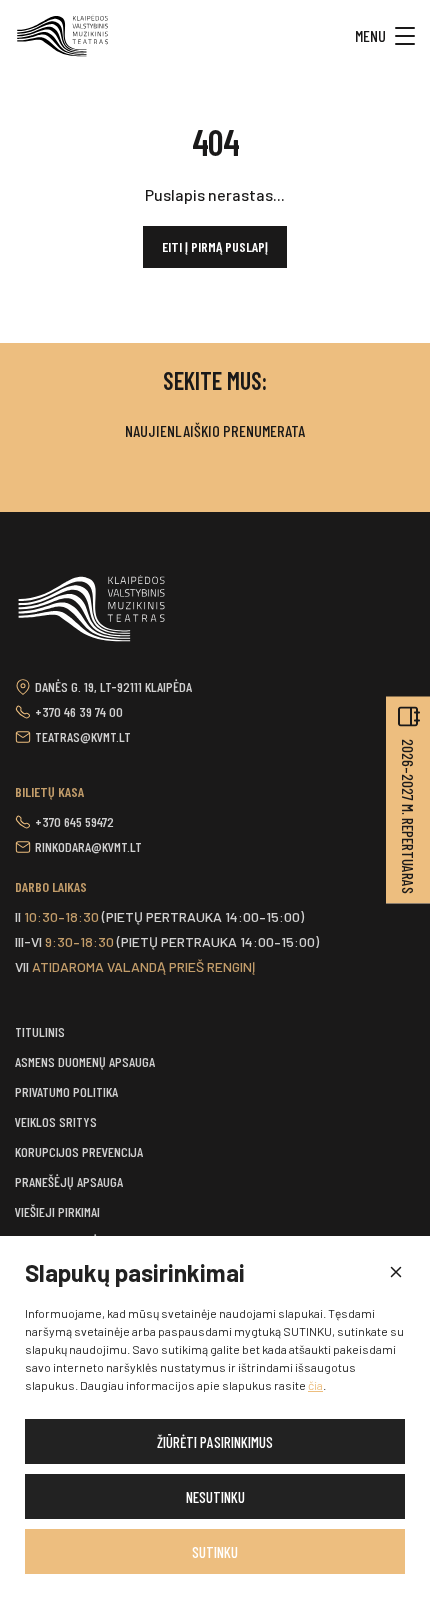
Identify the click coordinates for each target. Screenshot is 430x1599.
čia (315, 1385)
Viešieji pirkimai (57, 1211)
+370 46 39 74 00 (79, 711)
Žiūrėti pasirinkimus (215, 1442)
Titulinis (40, 1031)
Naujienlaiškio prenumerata (215, 430)
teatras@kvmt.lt (83, 736)
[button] (395, 1273)
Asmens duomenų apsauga (85, 1061)
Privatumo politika (66, 1091)
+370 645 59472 (74, 821)
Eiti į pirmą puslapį (215, 246)
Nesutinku (215, 1497)
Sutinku (215, 1552)
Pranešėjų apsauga (69, 1181)
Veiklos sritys (56, 1121)
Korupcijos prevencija (79, 1151)
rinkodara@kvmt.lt (88, 846)
